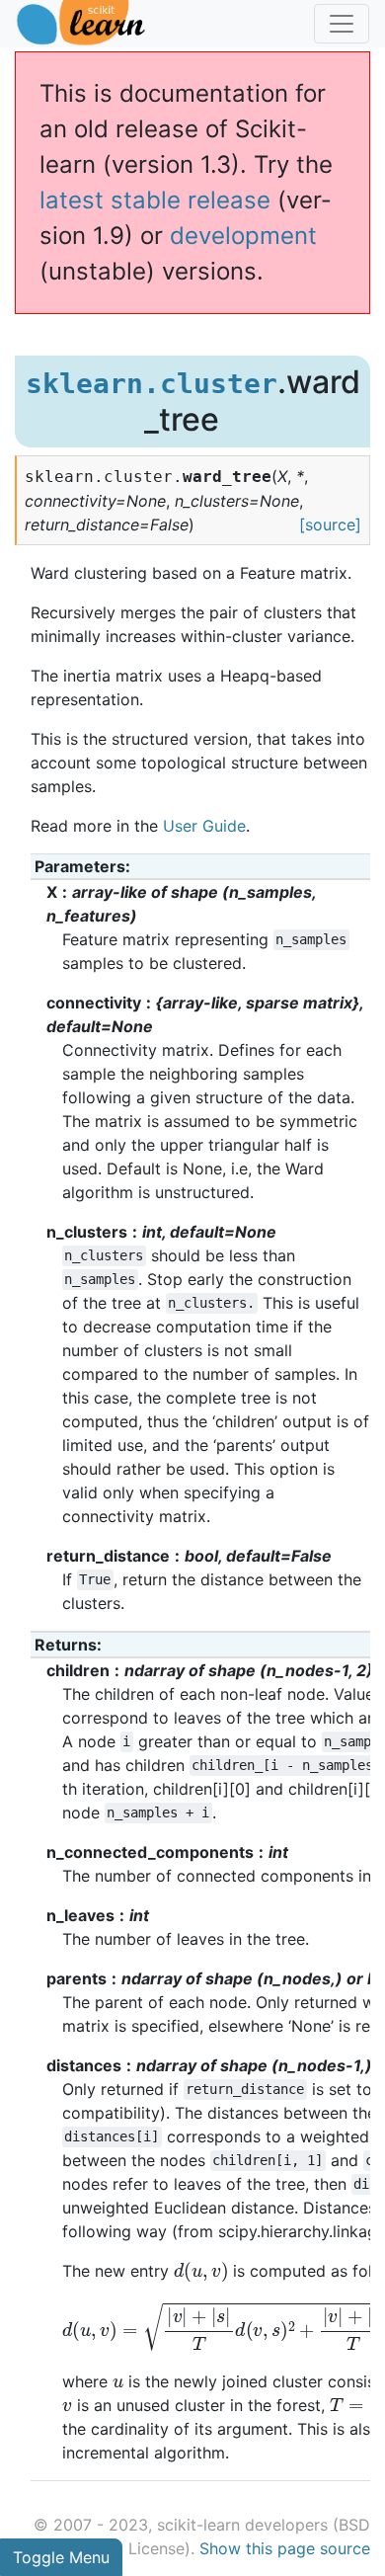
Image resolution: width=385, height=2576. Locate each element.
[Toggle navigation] (342, 24)
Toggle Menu (61, 2557)
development (243, 236)
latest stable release (155, 200)
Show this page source (285, 2548)
